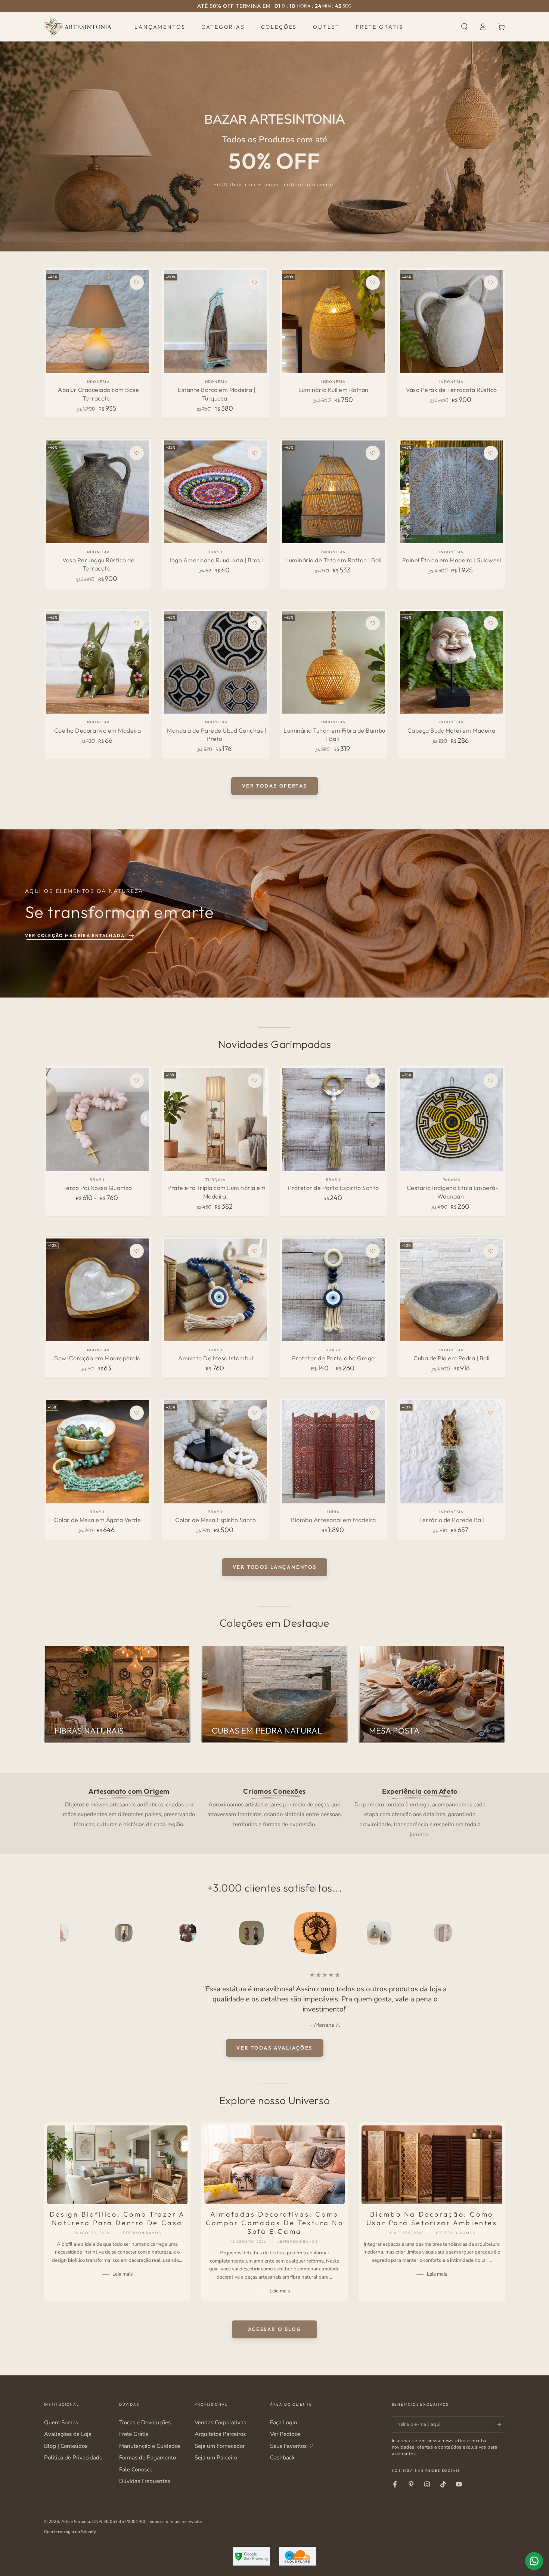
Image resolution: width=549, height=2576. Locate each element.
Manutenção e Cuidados (150, 2446)
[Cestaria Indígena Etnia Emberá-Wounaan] (451, 1120)
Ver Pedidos (285, 2434)
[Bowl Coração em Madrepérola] (98, 1290)
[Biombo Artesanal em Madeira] (333, 1452)
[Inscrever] (501, 2424)
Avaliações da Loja (68, 2434)
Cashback (282, 2458)
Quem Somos (61, 2422)
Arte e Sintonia (76, 2521)
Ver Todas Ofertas (274, 786)
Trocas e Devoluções (145, 2422)
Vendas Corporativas (220, 2422)
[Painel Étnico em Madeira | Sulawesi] (451, 492)
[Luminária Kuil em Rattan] (333, 321)
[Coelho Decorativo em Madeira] (98, 662)
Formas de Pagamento (148, 2458)
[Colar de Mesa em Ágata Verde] (98, 1452)
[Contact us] (534, 2561)
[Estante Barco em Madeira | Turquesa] (215, 321)
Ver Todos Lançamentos (275, 1567)
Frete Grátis (134, 2434)
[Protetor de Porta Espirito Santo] (333, 1120)
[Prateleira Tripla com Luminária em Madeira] (215, 1120)
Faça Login (284, 2422)
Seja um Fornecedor (220, 2446)
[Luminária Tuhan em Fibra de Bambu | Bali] (333, 662)
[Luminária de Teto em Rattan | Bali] (333, 492)
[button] (464, 27)
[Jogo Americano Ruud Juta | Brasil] (215, 492)
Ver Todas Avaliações (274, 2047)
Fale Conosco (136, 2470)
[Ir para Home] (78, 27)
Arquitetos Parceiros (220, 2434)
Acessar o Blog (274, 2329)
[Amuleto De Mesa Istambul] (215, 1290)
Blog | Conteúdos (66, 2446)
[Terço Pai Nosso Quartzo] (98, 1120)
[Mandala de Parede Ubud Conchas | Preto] (215, 662)
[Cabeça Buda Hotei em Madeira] (451, 662)
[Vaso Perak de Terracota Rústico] (451, 321)
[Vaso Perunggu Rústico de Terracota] (98, 492)
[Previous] (67, 1933)
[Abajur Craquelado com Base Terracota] (98, 321)
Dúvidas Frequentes (145, 2481)
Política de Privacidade (73, 2458)
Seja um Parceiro (216, 2458)
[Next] (482, 1933)
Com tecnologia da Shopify (70, 2532)
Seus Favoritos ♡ (291, 2446)
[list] (274, 1812)
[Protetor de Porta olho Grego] (333, 1290)
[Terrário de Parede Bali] (451, 1452)
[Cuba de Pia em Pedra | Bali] (451, 1290)
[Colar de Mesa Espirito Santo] (215, 1452)
